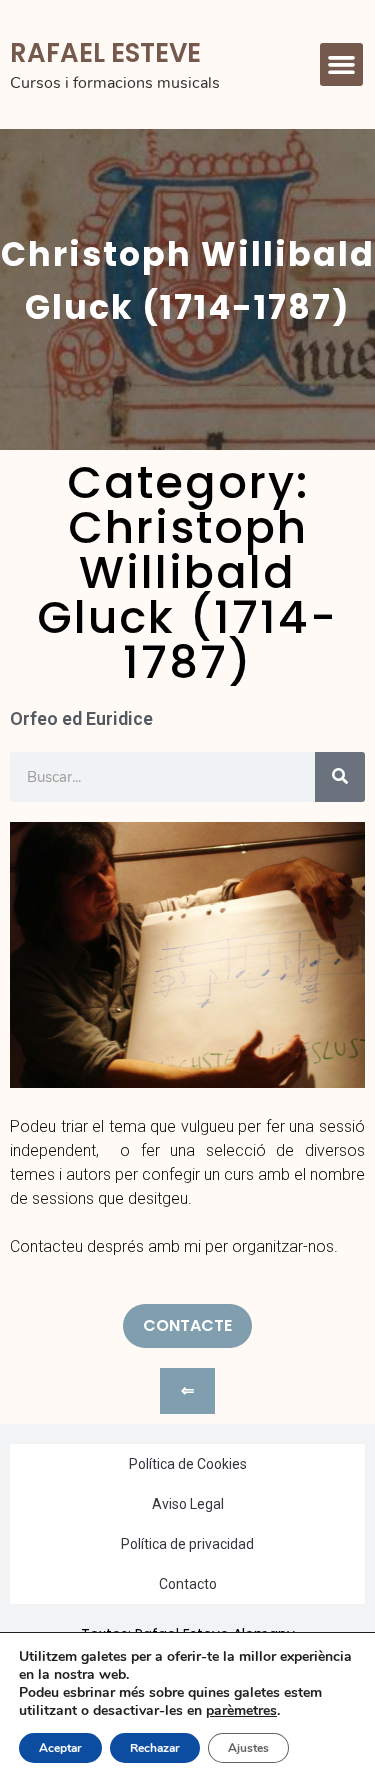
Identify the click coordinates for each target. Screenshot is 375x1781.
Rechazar (155, 1748)
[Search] (340, 777)
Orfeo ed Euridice (81, 718)
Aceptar (60, 1748)
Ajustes (248, 1748)
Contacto (188, 1584)
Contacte (187, 1325)
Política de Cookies (188, 1464)
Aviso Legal (188, 1504)
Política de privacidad (187, 1544)
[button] (342, 65)
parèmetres (241, 1711)
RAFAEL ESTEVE (105, 53)
